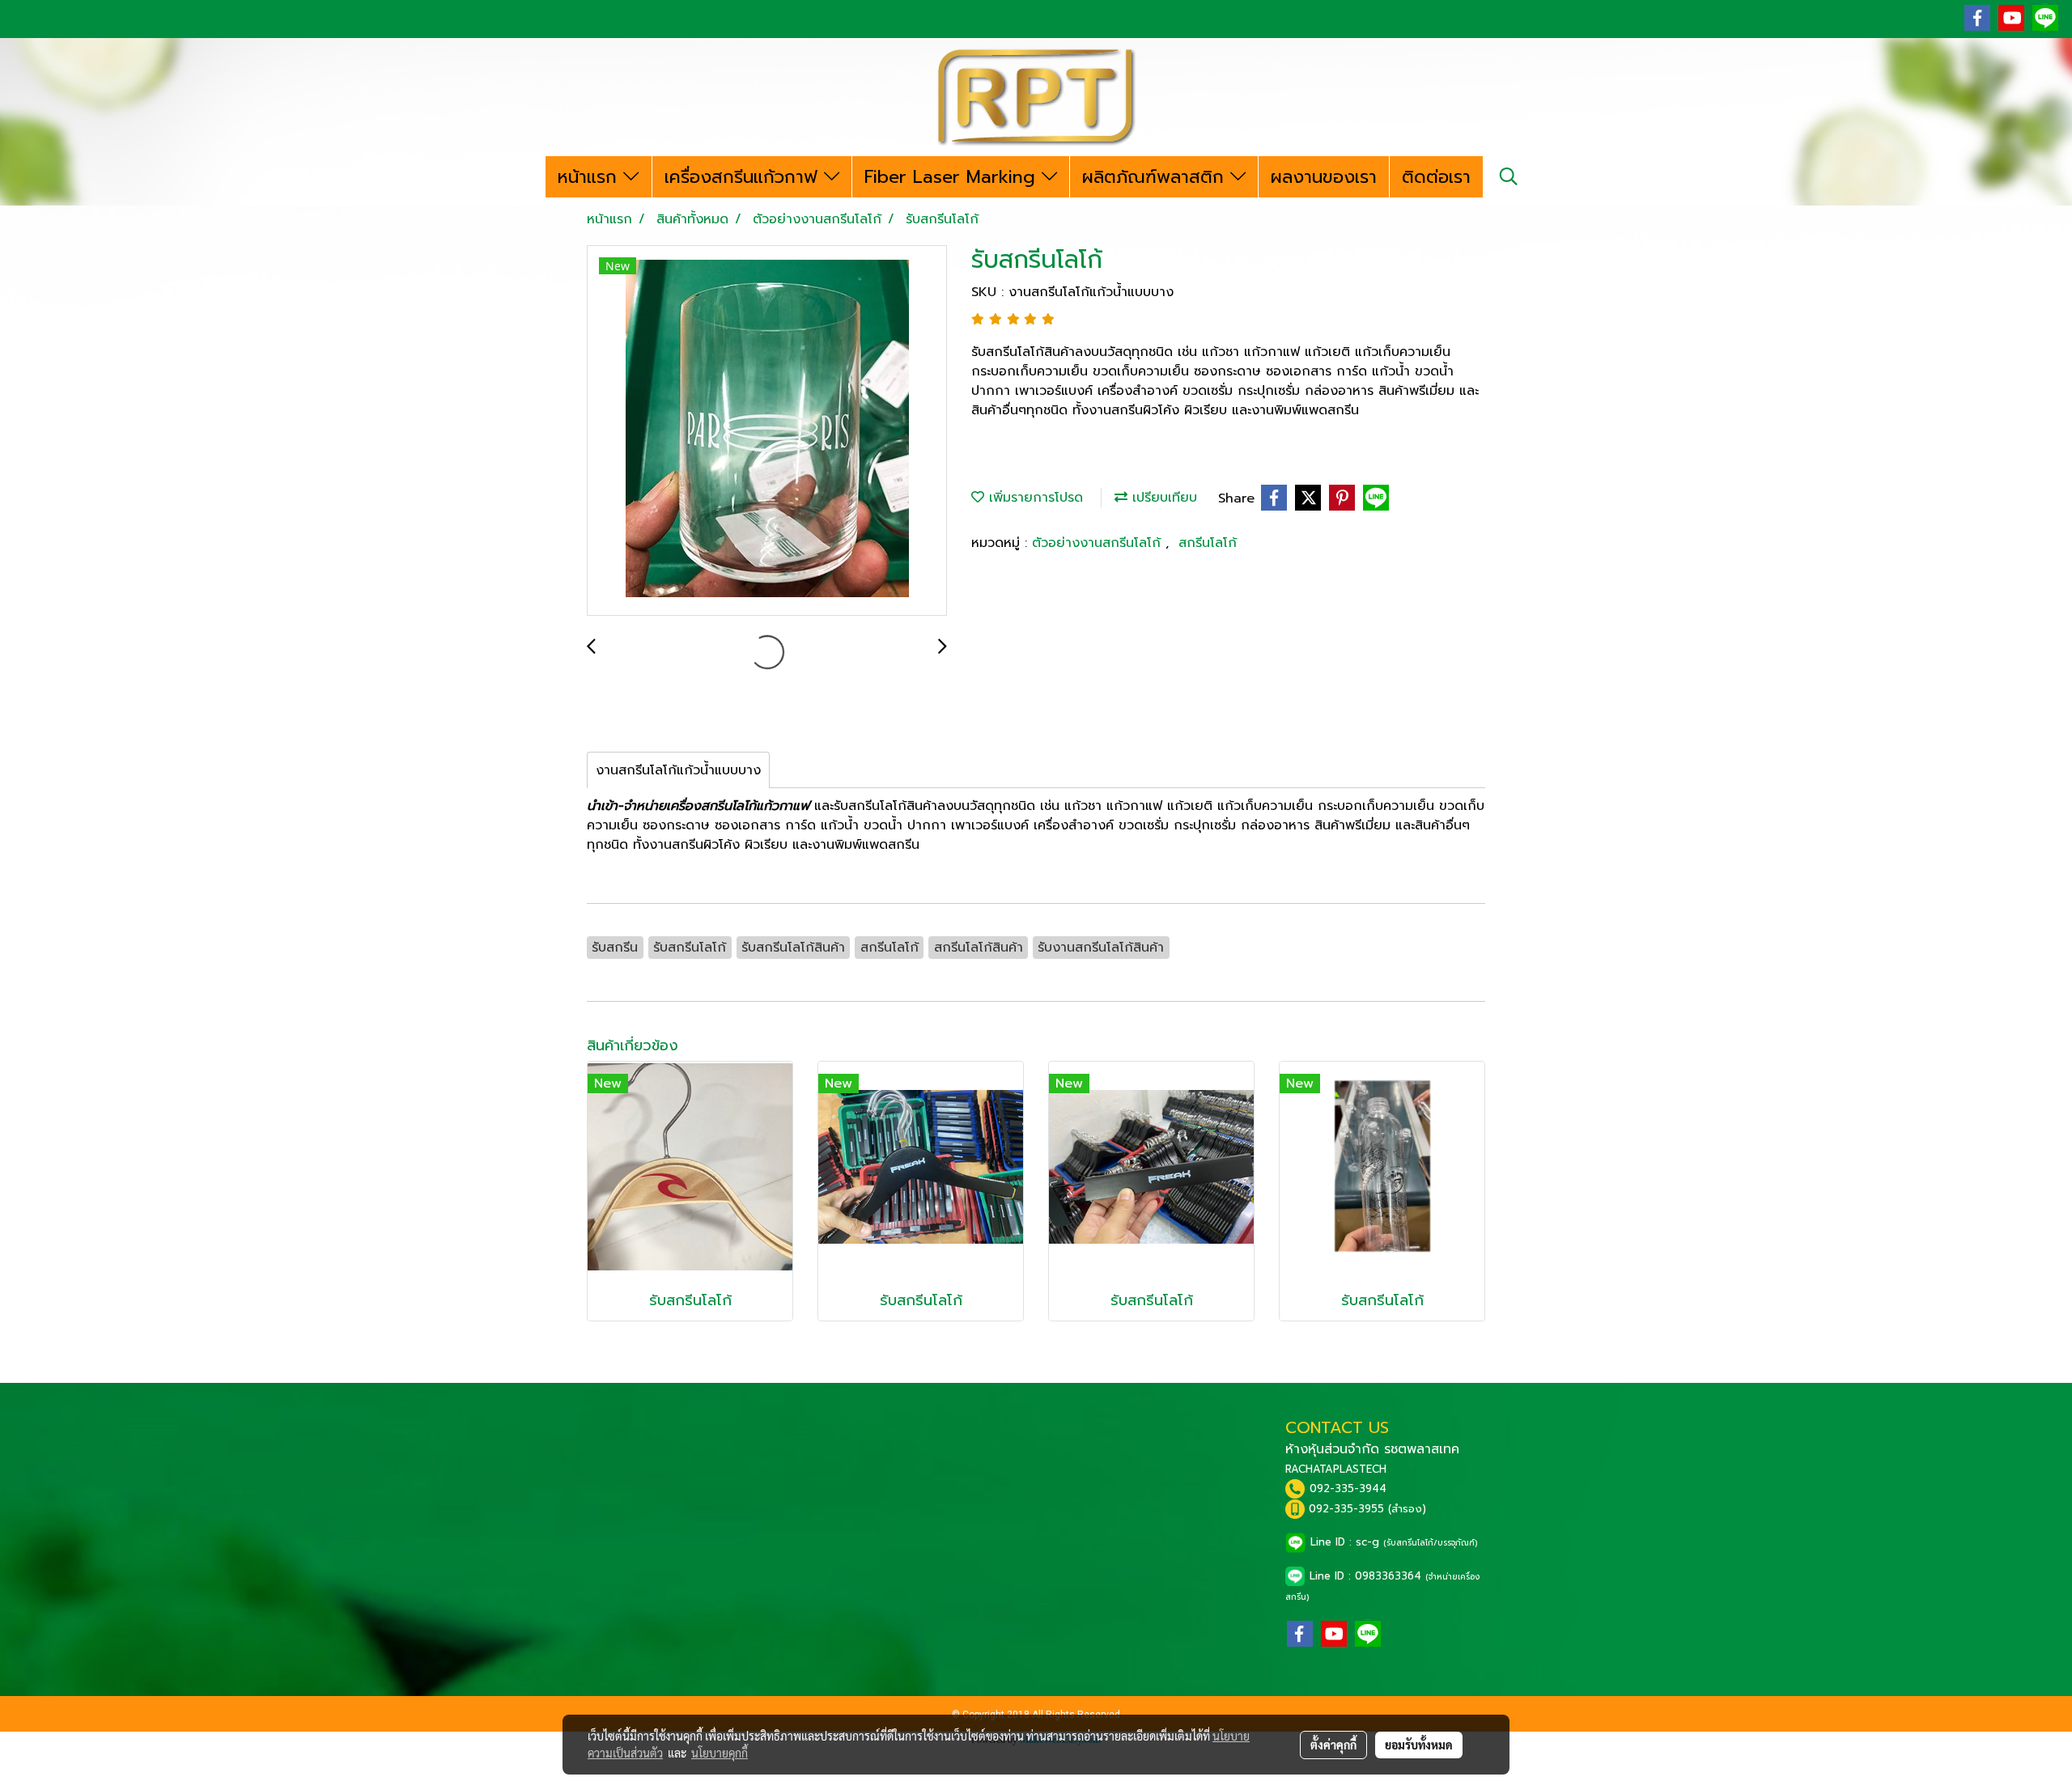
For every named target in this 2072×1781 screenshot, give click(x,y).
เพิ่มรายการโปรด (1034, 498)
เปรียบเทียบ (1162, 498)
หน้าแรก (590, 177)
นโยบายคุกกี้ (720, 1753)
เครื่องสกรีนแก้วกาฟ (744, 177)
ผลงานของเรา (1324, 177)
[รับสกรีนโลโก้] (767, 431)
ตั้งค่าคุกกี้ (1333, 1745)
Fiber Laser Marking (953, 177)
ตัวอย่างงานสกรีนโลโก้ (1099, 543)
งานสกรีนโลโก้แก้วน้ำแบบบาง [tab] (678, 770)
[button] (1509, 176)
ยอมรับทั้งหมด (1419, 1745)
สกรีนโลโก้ (1208, 543)
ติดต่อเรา (1436, 177)
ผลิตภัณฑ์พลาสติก (1156, 177)
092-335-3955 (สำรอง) (1367, 1509)
